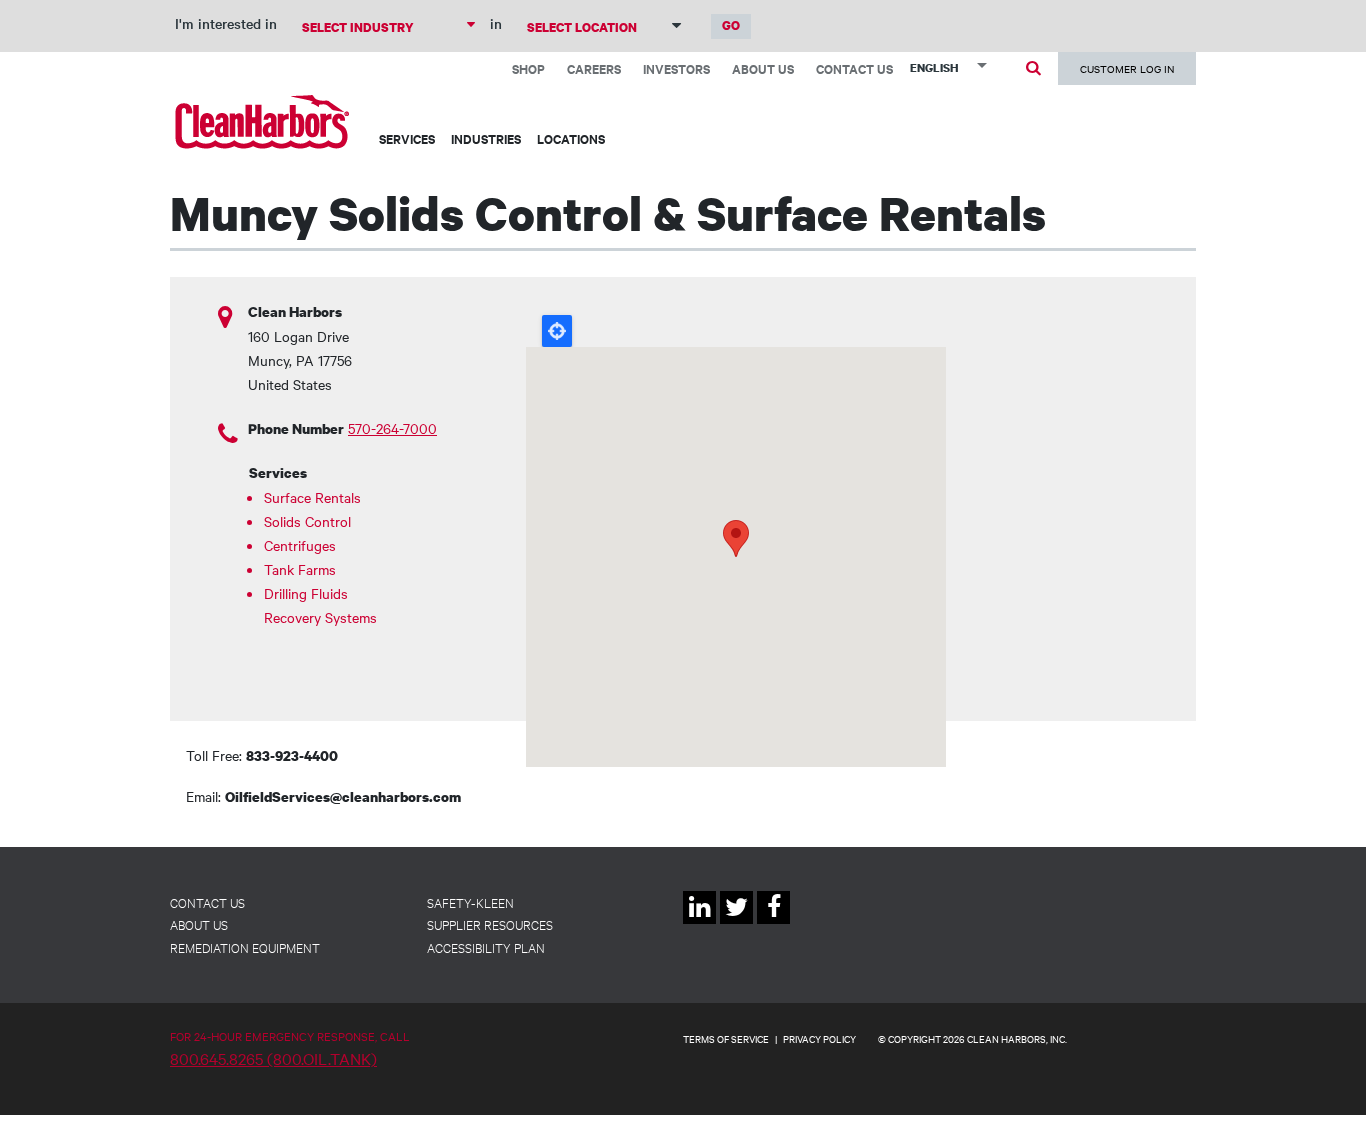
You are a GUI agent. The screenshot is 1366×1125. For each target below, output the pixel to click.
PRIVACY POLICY (819, 1038)
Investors (676, 68)
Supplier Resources (490, 924)
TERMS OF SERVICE (726, 1038)
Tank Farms (300, 569)
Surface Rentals (312, 497)
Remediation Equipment (245, 947)
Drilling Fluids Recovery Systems (320, 605)
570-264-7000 (392, 428)
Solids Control (307, 521)
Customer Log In (1127, 68)
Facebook (773, 923)
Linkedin (699, 923)
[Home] (262, 121)
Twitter (736, 923)
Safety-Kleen (470, 902)
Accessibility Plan (486, 947)
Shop (528, 68)
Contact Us (854, 68)
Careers (594, 68)
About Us (763, 68)
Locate (557, 331)
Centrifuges (300, 545)
